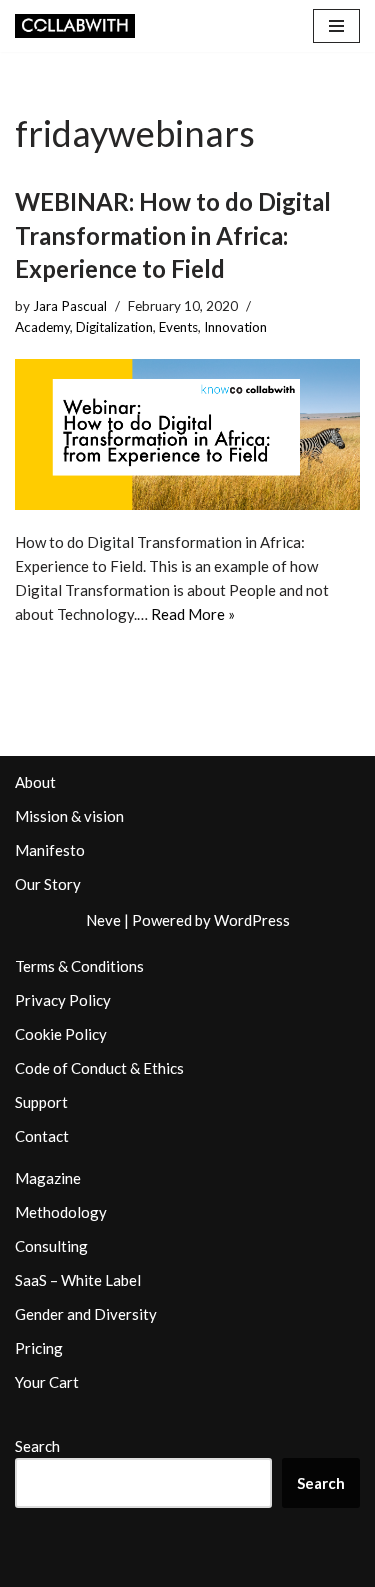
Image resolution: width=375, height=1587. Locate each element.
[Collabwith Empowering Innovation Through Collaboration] (75, 26)
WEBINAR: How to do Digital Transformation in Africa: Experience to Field (173, 235)
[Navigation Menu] (336, 26)
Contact (42, 1136)
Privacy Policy (63, 1000)
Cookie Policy (61, 1034)
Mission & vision (69, 816)
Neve (103, 920)
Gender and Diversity (86, 1314)
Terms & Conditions (79, 966)
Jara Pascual (70, 306)
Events (178, 327)
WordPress (252, 920)
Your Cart (47, 1382)
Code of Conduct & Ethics (99, 1068)
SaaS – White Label (78, 1280)
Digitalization (114, 327)
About (35, 782)
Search (37, 1446)
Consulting (51, 1246)
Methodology (61, 1212)
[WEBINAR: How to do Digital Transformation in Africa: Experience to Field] (187, 434)
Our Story (48, 884)
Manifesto (50, 850)
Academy (42, 327)
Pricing (39, 1348)
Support (41, 1102)
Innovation (235, 327)
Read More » (193, 614)
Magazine (48, 1178)
